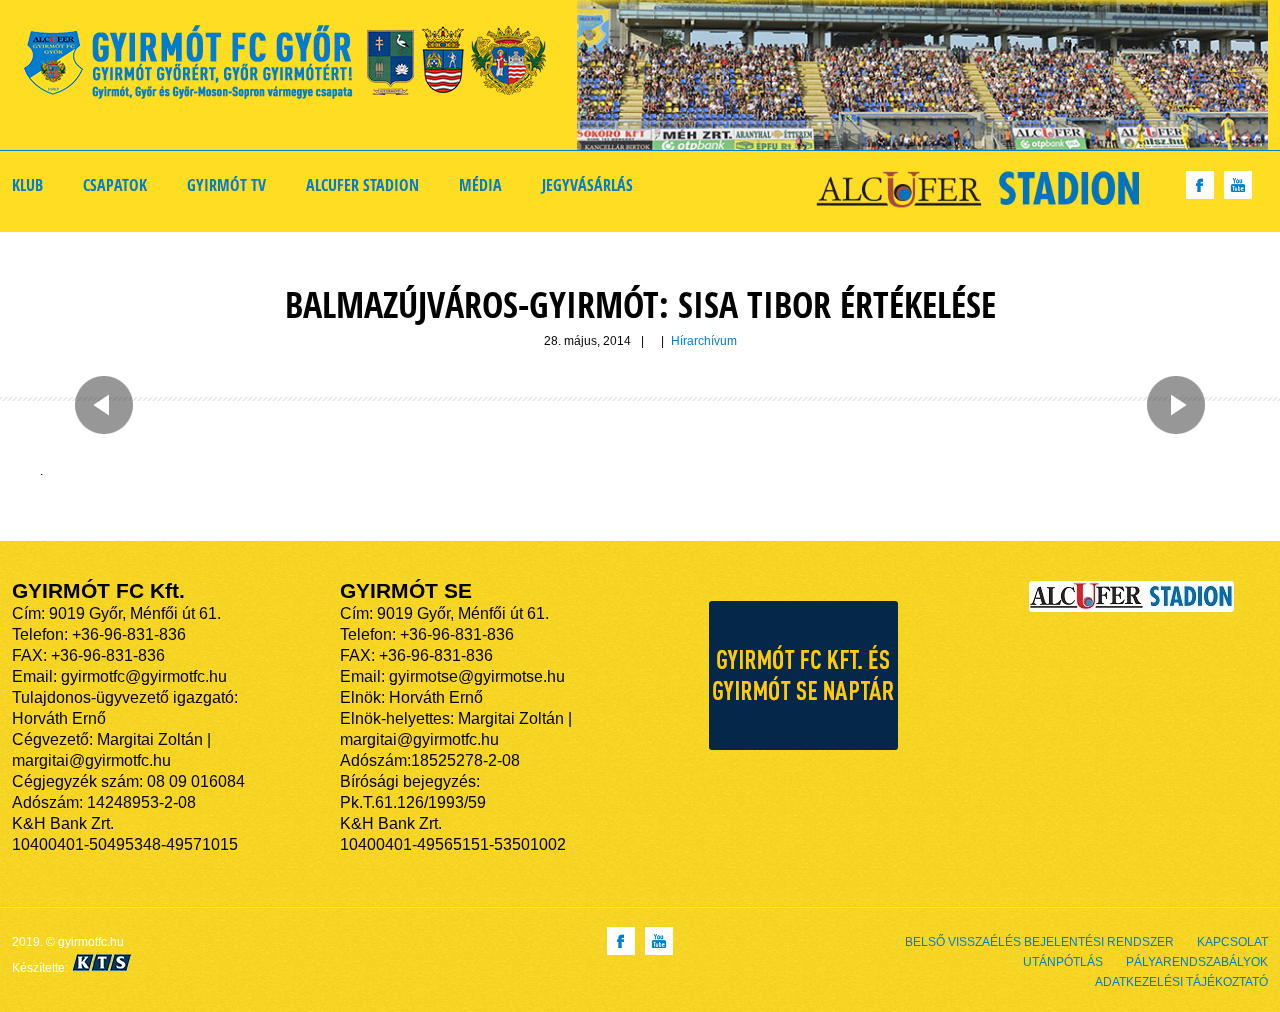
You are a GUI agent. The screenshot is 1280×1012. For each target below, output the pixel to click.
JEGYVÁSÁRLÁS (587, 185)
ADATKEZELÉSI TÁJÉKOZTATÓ (1181, 982)
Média (480, 185)
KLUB (27, 185)
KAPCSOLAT (1232, 942)
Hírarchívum (704, 341)
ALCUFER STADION (362, 185)
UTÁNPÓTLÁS (1063, 962)
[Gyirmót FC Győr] (293, 65)
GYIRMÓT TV (226, 185)
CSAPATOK (115, 185)
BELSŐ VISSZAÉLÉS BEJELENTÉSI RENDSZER (1039, 942)
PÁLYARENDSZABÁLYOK (1197, 962)
